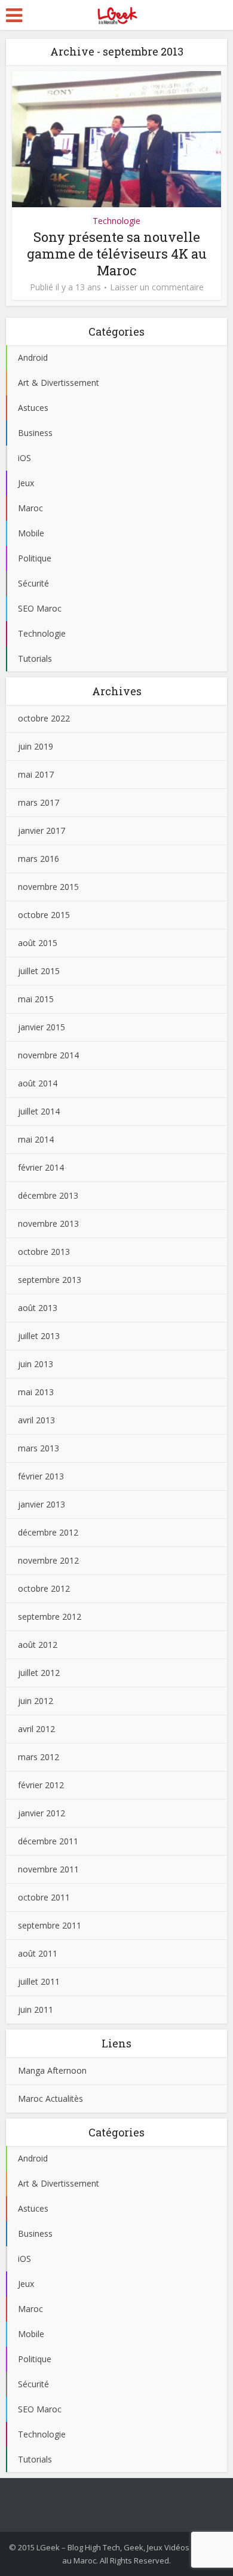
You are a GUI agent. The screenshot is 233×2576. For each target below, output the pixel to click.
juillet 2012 (39, 1673)
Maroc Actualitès (50, 2098)
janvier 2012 (42, 1813)
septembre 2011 (50, 1925)
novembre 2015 (48, 887)
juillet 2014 (39, 1111)
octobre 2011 (44, 1897)
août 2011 (38, 1953)
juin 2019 (36, 746)
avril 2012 (36, 1729)
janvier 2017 (42, 830)
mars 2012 (39, 1757)
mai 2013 (36, 1392)
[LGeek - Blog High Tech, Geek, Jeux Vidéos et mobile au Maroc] (116, 14)
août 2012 (38, 1645)
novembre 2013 (48, 1223)
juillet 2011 (39, 1981)
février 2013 (41, 1476)
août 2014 (38, 1083)
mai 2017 (36, 774)
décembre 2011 (48, 1841)
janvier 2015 (42, 1027)
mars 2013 (39, 1448)
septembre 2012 (50, 1616)
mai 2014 (36, 1139)
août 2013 (38, 1308)
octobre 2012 (44, 1588)
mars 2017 (39, 802)
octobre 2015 (44, 915)
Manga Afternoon (52, 2070)
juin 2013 (36, 1364)
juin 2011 (36, 2009)
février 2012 (41, 1785)
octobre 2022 (44, 718)
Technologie (116, 221)
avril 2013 (36, 1420)
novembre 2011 (48, 1869)
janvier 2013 (42, 1504)
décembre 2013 (48, 1195)
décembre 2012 (48, 1532)
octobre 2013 (44, 1252)
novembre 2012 (48, 1560)
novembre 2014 (48, 1055)
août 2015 (38, 943)
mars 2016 (39, 859)
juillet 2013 (39, 1336)
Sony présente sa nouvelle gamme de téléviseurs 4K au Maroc (117, 254)
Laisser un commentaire (157, 287)
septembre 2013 (50, 1280)
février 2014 (41, 1167)
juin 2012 (36, 1701)
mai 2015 (36, 999)
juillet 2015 (39, 971)
